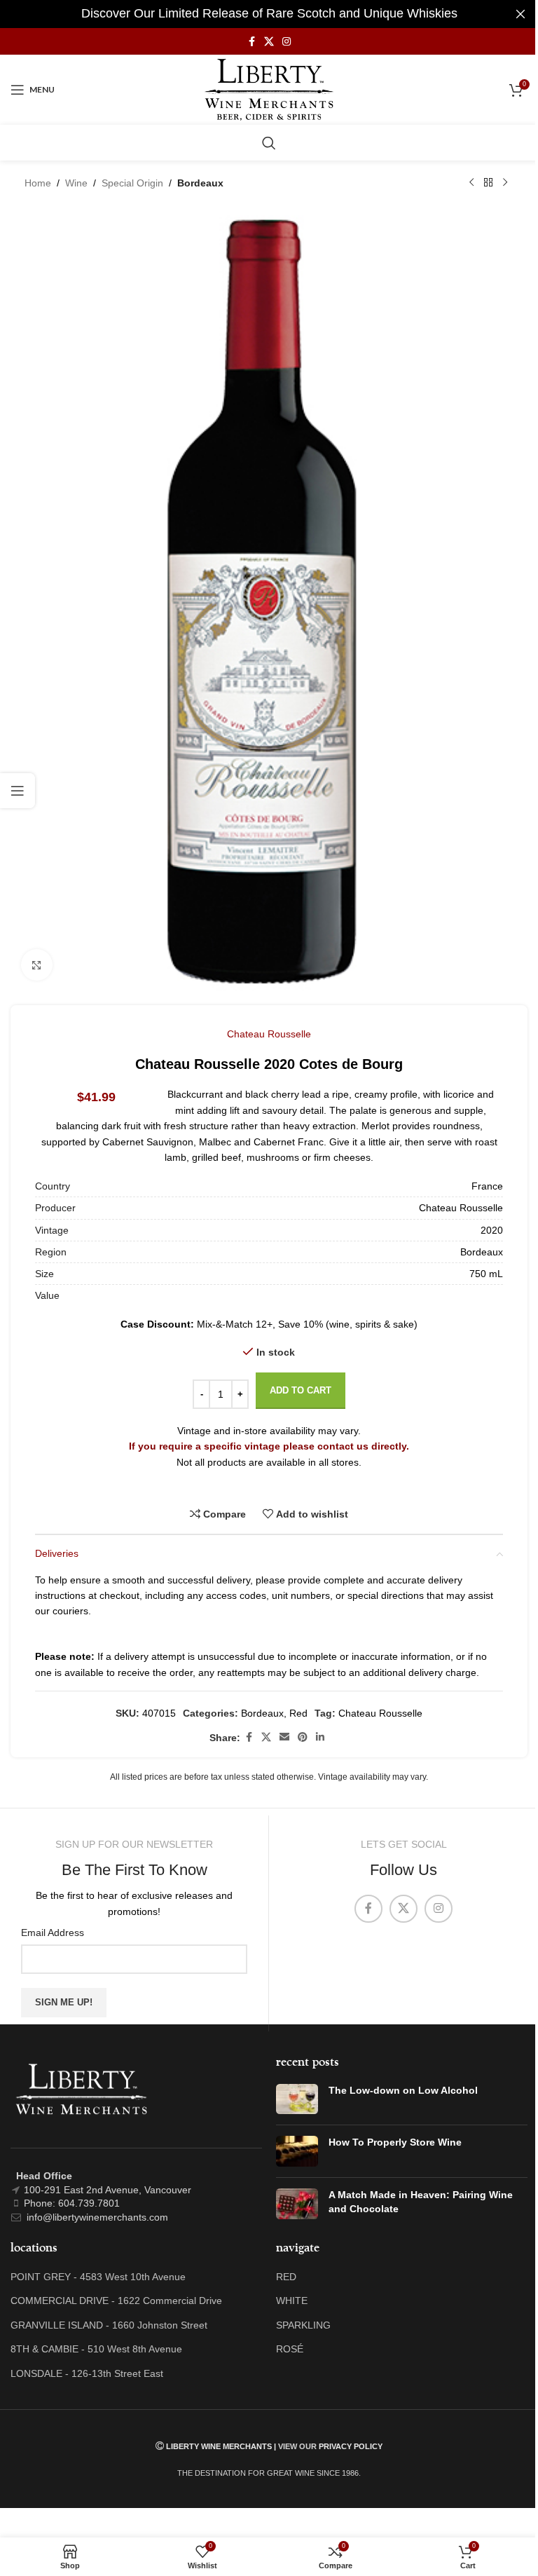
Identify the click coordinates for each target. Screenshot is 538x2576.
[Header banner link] (269, 14)
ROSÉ (290, 2349)
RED (286, 2277)
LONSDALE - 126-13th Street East (87, 2373)
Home (38, 183)
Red (298, 1713)
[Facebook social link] (251, 42)
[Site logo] (269, 89)
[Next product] (505, 183)
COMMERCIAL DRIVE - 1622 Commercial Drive (116, 2301)
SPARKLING (303, 2325)
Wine (76, 183)
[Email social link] (284, 1737)
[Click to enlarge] (37, 965)
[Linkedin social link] (320, 1737)
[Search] (269, 143)
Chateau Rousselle (269, 1034)
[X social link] (269, 42)
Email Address (53, 1933)
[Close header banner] (520, 14)
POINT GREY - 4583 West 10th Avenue (98, 2277)
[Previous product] (471, 183)
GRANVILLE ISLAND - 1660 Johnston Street (109, 2325)
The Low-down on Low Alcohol (403, 2090)
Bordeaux (200, 183)
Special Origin (132, 183)
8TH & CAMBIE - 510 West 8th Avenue (96, 2349)
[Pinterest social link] (303, 1737)
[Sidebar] (18, 791)
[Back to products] (488, 183)
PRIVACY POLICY (351, 2446)
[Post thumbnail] (297, 2099)
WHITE (292, 2301)
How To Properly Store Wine (395, 2142)
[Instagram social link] (287, 42)
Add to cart (301, 1390)
